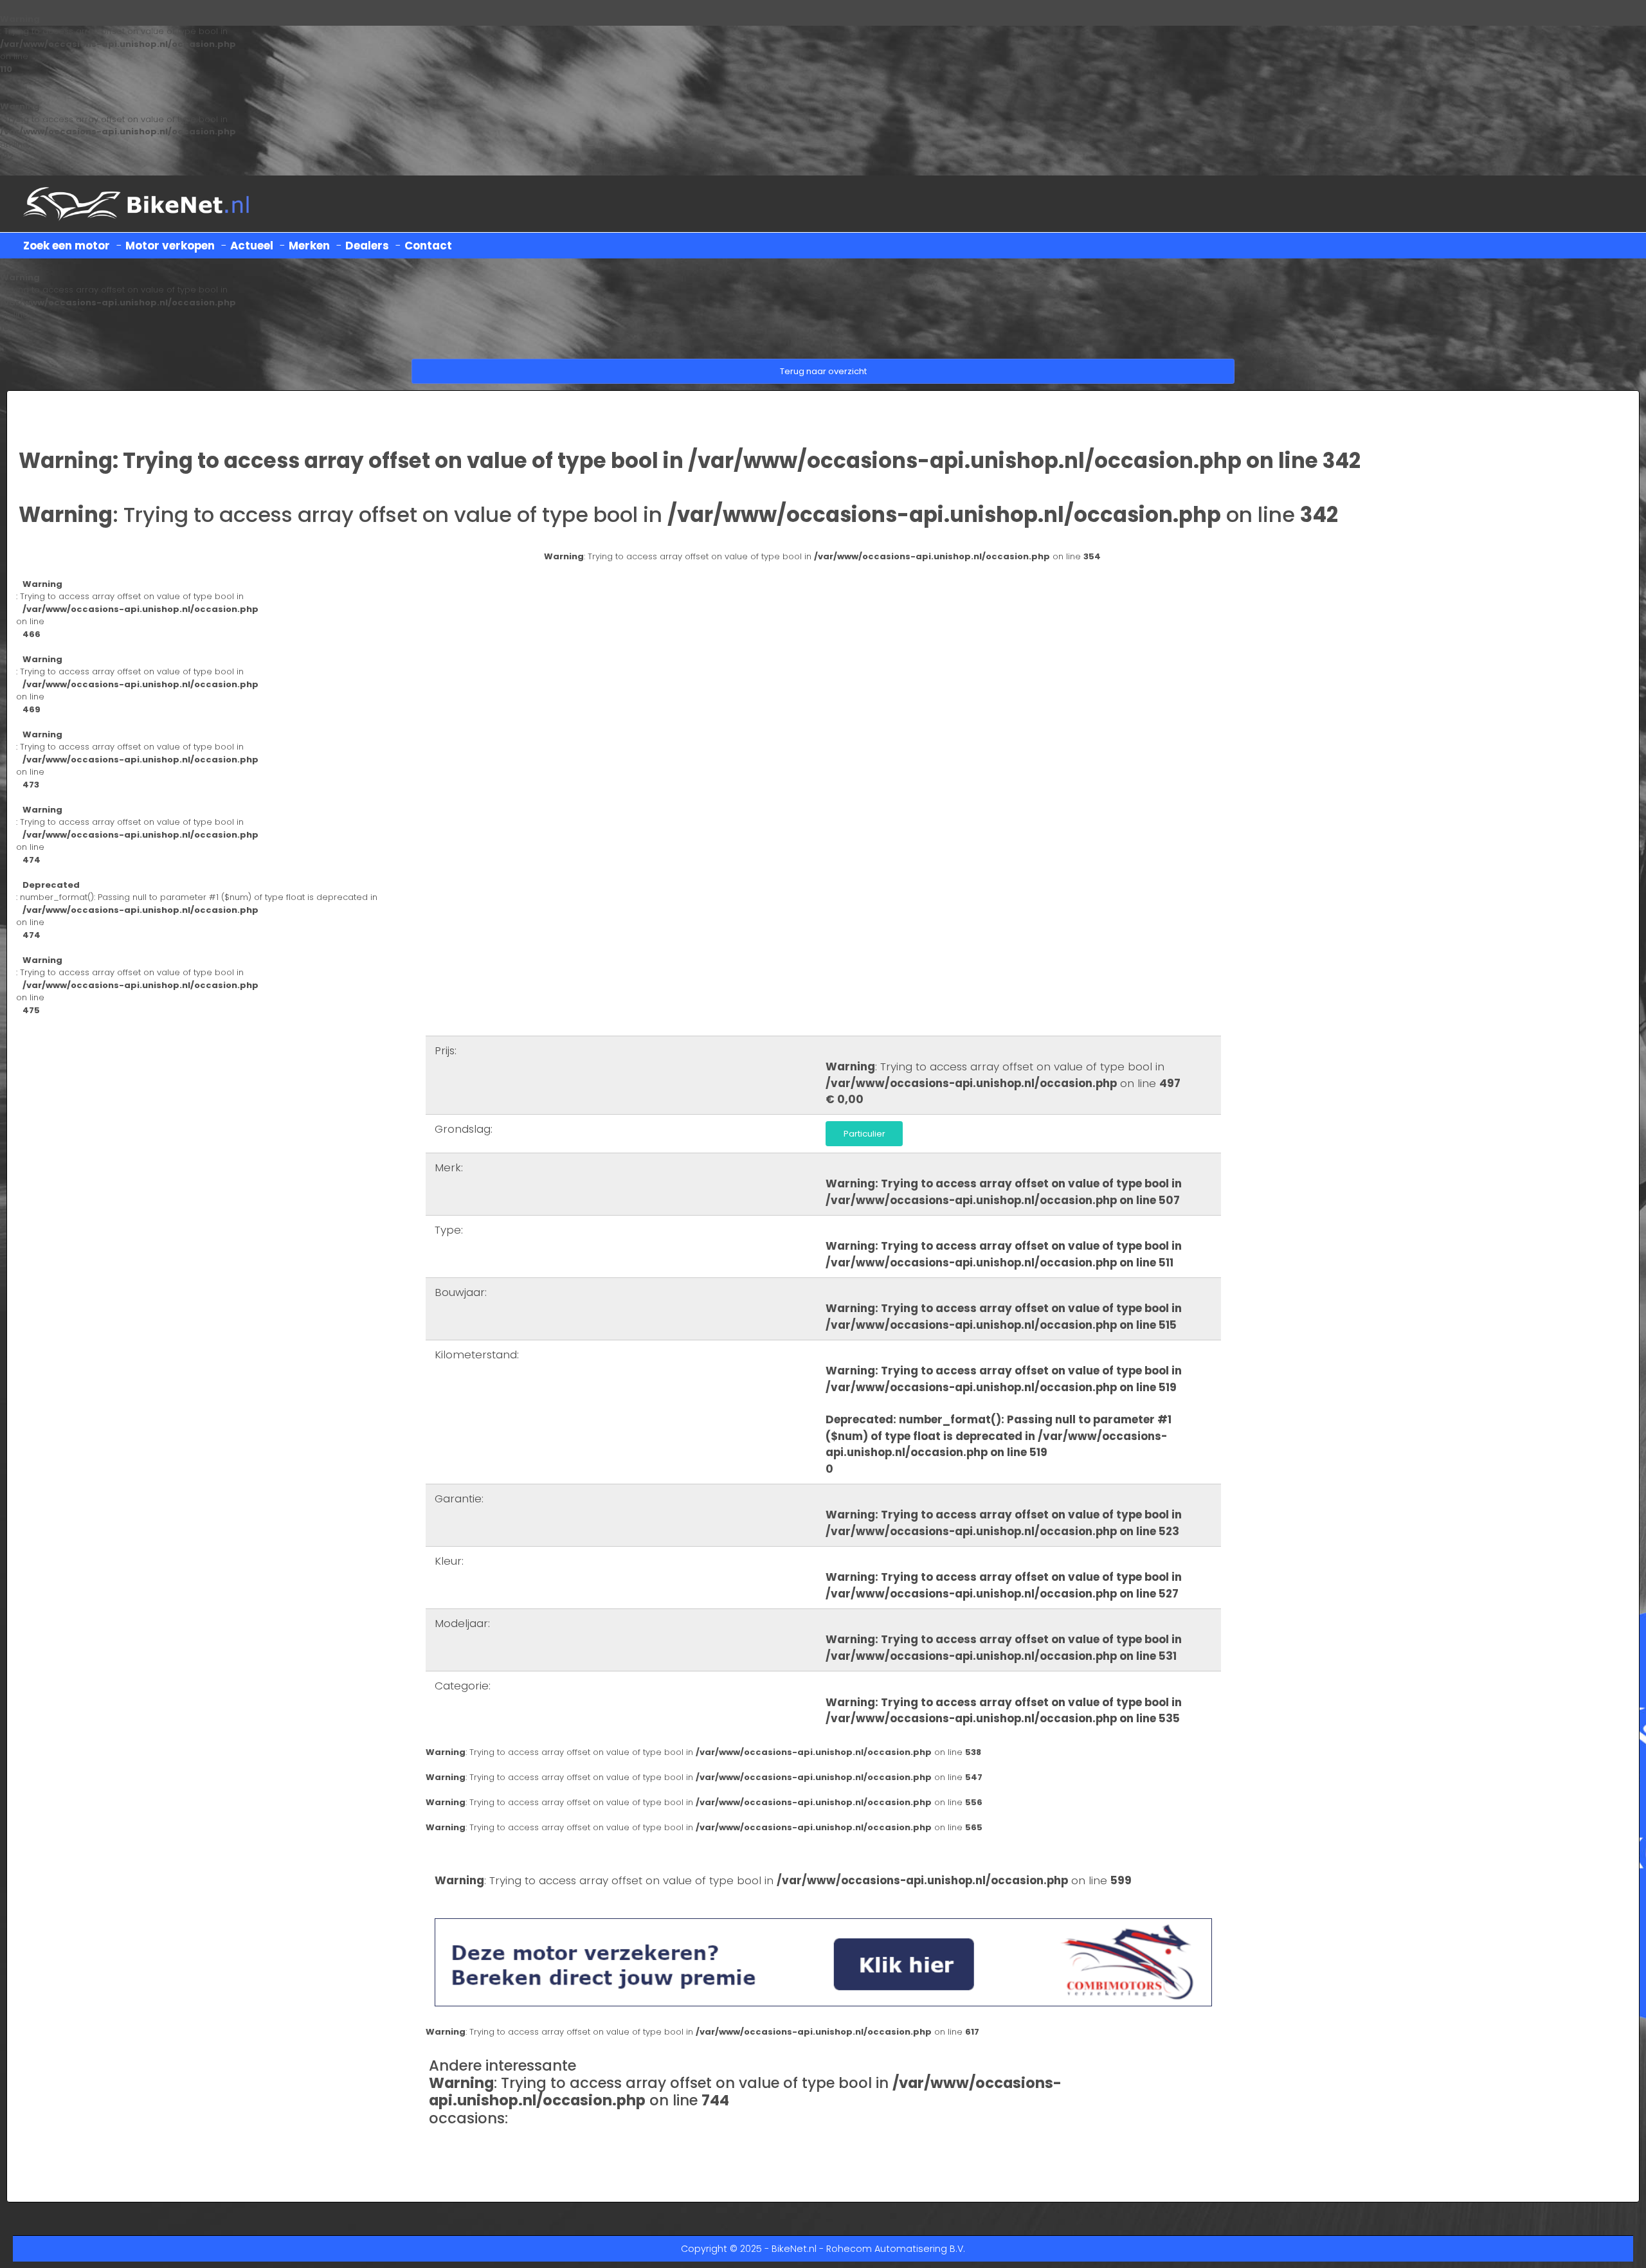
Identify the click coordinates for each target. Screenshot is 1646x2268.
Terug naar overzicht (823, 371)
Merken (309, 246)
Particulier (864, 1134)
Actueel (252, 246)
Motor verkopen (170, 246)
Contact (428, 246)
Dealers (367, 246)
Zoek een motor (67, 246)
